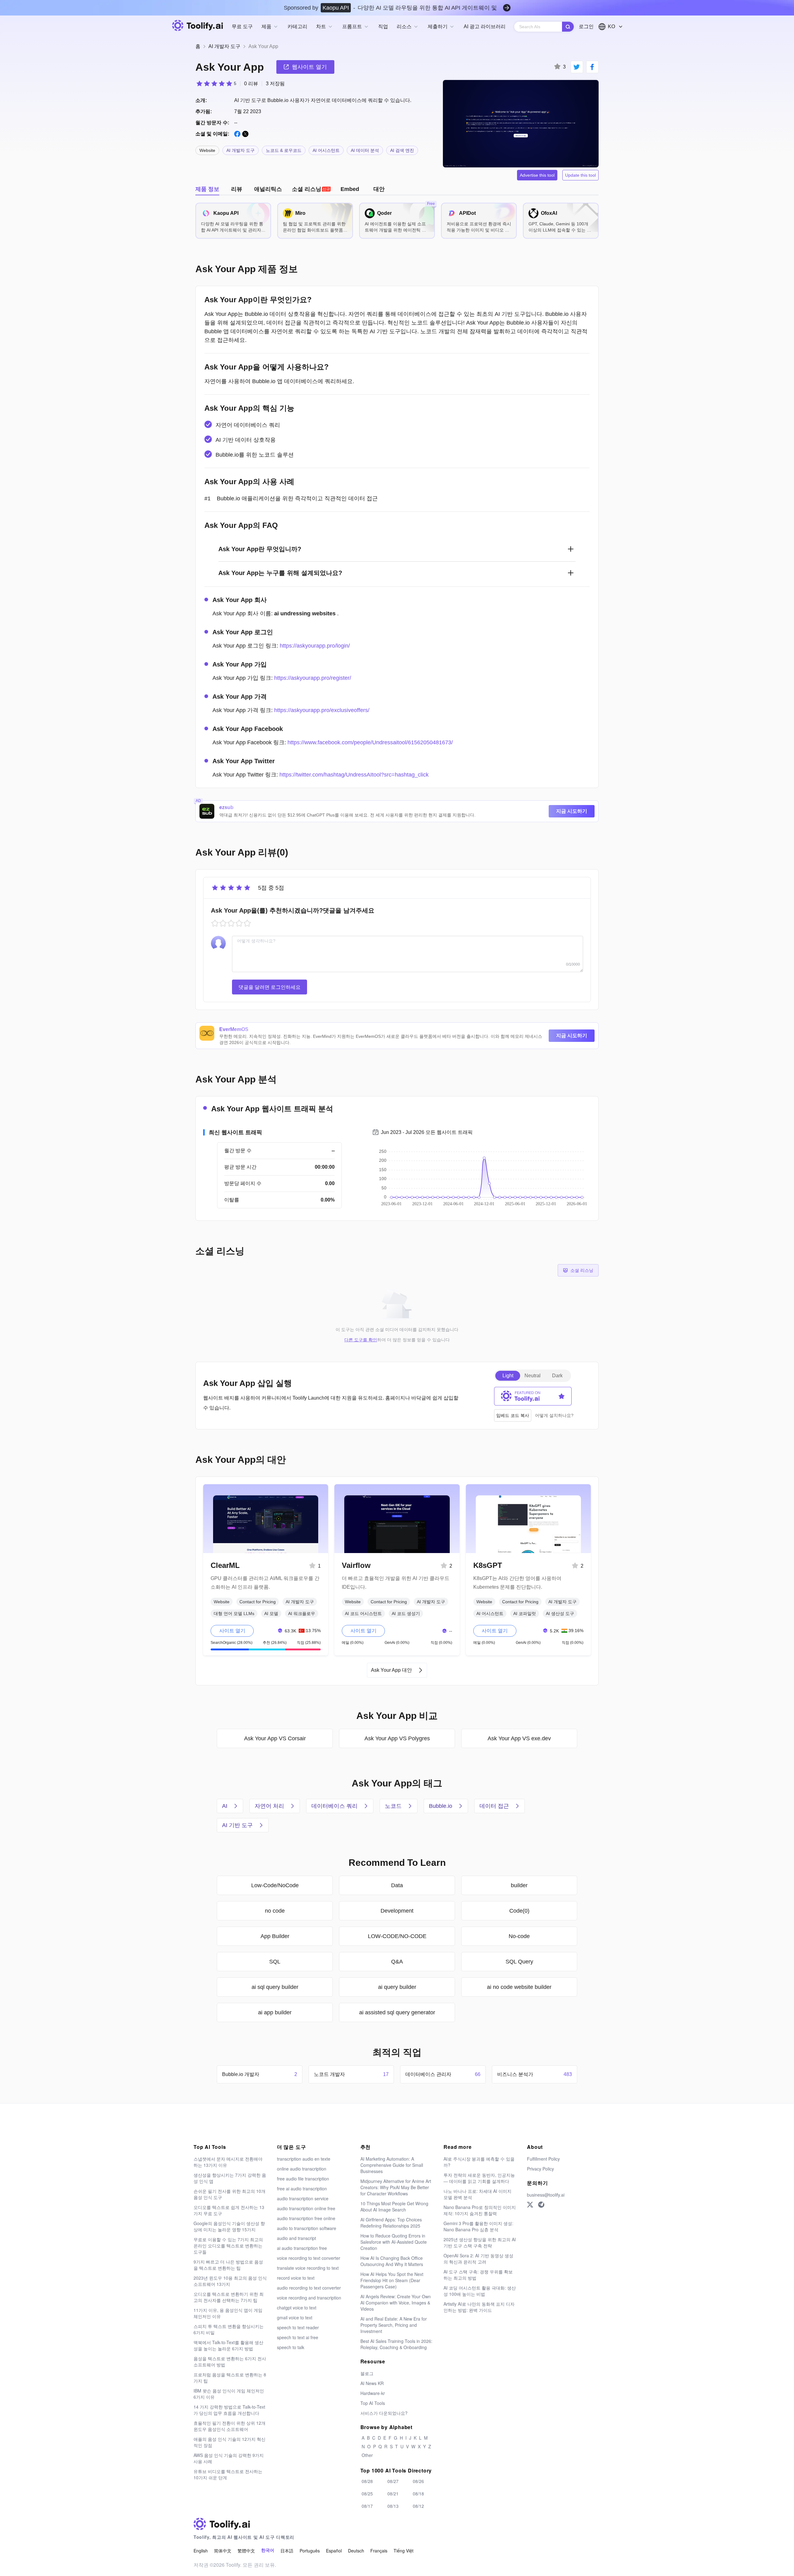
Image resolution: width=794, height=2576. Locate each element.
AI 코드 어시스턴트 (363, 1613)
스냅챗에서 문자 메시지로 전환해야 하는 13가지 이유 (228, 2162)
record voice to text (296, 2278)
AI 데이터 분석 (365, 150)
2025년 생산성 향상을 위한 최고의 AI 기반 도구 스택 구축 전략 (480, 2242)
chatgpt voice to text (297, 2308)
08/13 (393, 2506)
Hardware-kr (373, 2393)
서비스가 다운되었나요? (384, 2413)
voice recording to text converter (309, 2258)
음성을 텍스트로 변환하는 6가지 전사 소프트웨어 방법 (230, 2361)
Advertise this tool (537, 175)
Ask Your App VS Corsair (275, 1738)
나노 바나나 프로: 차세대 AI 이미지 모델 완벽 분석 (477, 2194)
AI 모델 (271, 1613)
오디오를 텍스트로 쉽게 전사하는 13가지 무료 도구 (229, 2210)
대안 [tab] (379, 189)
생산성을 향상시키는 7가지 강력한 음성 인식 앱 (230, 2178)
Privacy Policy (540, 2169)
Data (397, 1885)
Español (334, 2551)
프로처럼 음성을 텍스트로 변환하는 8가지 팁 (230, 2378)
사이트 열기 (232, 1631)
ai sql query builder (275, 1987)
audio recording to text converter (309, 2288)
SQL (275, 1962)
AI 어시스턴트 (326, 150)
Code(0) (519, 1911)
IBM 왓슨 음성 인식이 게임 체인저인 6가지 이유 (229, 2394)
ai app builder (275, 2012)
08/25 (367, 2494)
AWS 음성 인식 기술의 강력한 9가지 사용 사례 (229, 2458)
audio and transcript (297, 2238)
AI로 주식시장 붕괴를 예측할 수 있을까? (479, 2162)
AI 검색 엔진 (402, 150)
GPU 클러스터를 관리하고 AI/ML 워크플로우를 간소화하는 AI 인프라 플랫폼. (265, 1583)
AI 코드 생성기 (406, 1613)
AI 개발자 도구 (224, 46)
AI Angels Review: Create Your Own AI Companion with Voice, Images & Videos (396, 2303)
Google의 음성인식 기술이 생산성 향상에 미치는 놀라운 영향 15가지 (229, 2226)
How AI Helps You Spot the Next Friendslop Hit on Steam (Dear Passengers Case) (392, 2280)
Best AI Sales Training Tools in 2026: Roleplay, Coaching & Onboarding (396, 2344)
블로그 (367, 2373)
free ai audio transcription (302, 2189)
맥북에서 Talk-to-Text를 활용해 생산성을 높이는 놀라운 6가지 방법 (228, 2345)
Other (367, 2455)
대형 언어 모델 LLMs (234, 1613)
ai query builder (397, 1987)
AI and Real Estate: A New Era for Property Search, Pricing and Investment (394, 2325)
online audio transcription (302, 2169)
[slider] (216, 83)
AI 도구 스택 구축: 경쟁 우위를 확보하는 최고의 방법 (478, 2275)
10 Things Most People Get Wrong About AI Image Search (394, 2206)
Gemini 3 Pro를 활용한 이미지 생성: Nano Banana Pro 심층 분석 (478, 2226)
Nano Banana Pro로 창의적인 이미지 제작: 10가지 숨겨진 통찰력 (480, 2210)
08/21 (393, 2494)
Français (379, 2551)
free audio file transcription (303, 2179)
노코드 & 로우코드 (284, 150)
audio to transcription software (307, 2228)
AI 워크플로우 (302, 1613)
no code (275, 1911)
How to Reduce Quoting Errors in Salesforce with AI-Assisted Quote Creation (394, 2242)
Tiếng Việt (404, 2551)
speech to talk (291, 2347)
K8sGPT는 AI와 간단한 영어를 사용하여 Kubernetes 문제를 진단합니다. (517, 1583)
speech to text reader (298, 2327)
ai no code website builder (519, 1987)
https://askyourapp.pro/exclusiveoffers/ (322, 710)
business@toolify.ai (546, 2195)
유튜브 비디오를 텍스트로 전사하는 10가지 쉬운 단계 (228, 2474)
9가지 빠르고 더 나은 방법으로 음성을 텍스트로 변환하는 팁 (228, 2265)
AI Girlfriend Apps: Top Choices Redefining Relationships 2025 (391, 2223)
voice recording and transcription (309, 2298)
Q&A (397, 1962)
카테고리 (297, 27)
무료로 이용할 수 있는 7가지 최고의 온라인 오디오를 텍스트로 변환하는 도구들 (228, 2246)
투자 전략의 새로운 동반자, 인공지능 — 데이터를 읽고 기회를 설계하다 (479, 2178)
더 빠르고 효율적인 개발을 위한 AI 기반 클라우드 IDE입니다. (396, 1583)
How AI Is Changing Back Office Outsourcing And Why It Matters (392, 2261)
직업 (383, 27)
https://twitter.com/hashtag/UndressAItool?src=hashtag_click (354, 775)
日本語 (287, 2551)
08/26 (418, 2481)
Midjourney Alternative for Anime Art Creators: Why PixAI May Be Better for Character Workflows (396, 2187)
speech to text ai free (298, 2337)
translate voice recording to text (308, 2268)
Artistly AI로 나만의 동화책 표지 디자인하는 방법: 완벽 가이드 (479, 2307)
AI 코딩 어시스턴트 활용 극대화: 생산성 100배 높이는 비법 (480, 2291)
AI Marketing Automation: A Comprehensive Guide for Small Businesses (392, 2165)
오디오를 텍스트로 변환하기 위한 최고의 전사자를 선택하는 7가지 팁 (229, 2297)
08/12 (418, 2506)
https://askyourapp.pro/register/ (313, 678)
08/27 (393, 2481)
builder (519, 1885)
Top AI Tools (373, 2403)
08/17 (367, 2506)
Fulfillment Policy (543, 2159)
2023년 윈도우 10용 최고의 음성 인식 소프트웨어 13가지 (230, 2281)
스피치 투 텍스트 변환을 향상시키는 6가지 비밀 (229, 2329)
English (201, 2551)
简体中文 (223, 2551)
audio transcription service (303, 2198)
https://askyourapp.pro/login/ (315, 646)
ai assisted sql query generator (397, 2012)
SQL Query (519, 1962)
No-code (519, 1936)
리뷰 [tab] (237, 189)
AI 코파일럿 (525, 1613)
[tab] (311, 189)
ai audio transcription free (302, 2248)
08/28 (367, 2481)
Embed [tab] (350, 189)
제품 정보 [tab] (207, 189)
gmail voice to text (295, 2317)
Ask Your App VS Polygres (397, 1738)
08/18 (418, 2494)
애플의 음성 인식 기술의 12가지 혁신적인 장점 (230, 2442)
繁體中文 (246, 2551)
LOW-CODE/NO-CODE (397, 1936)
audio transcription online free (306, 2208)
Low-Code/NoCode (275, 1885)
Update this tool (580, 175)
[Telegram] (541, 2205)
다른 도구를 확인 (361, 1340)
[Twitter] (530, 2205)
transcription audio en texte (304, 2159)
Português (310, 2551)
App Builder (275, 1936)
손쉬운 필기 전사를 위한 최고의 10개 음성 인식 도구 (230, 2194)
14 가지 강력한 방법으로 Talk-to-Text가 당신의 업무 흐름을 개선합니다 (229, 2410)
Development (397, 1911)
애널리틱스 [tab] (268, 189)
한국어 (268, 2550)
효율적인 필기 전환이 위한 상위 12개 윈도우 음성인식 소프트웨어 (230, 2426)
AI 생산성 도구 (560, 1613)
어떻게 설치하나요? (554, 1415)
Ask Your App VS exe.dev (519, 1738)
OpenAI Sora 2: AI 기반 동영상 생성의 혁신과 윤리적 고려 (478, 2259)
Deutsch (356, 2551)
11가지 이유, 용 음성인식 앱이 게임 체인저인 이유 (228, 2313)
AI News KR (372, 2383)
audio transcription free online (306, 2218)
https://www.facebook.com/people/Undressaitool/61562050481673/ (370, 742)
